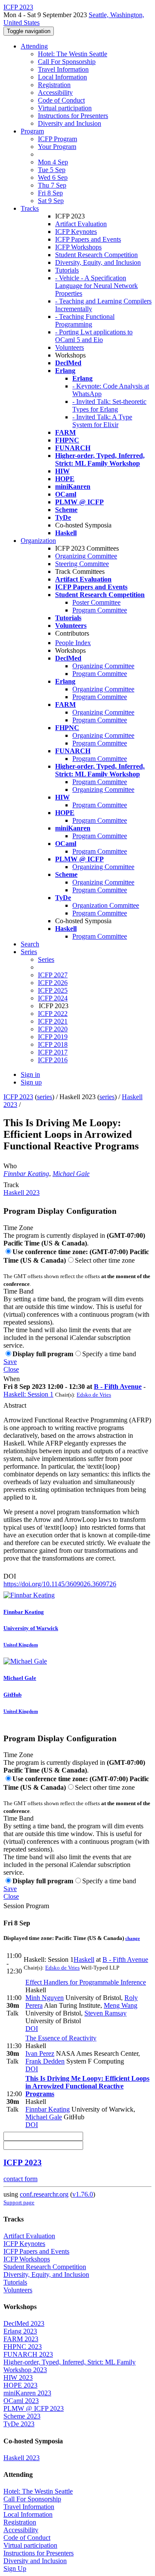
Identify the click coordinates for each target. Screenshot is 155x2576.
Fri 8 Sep (50, 193)
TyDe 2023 (19, 2424)
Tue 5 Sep (52, 170)
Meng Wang (121, 2005)
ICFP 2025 (53, 990)
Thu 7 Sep (52, 185)
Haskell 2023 (22, 1193)
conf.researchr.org (44, 2194)
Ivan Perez (40, 2053)
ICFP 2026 (53, 983)
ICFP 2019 (53, 1037)
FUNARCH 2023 (28, 2354)
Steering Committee (82, 564)
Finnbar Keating (26, 1174)
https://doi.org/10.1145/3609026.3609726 (60, 1584)
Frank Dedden (45, 2061)
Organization (38, 541)
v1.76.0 (83, 2194)
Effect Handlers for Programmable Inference (86, 1982)
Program (32, 131)
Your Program (57, 147)
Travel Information (63, 69)
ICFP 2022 (53, 1014)
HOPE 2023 (20, 2385)
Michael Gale (71, 1174)
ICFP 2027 (53, 975)
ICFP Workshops (78, 247)
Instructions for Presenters (73, 116)
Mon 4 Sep (53, 162)
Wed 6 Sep (53, 177)
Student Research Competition (96, 255)
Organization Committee (106, 905)
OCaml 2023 (21, 2401)
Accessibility (55, 92)
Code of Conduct (61, 100)
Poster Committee (96, 602)
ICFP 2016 (53, 1060)
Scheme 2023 (22, 2416)
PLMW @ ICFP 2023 (34, 2408)
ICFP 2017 (53, 1052)
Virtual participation (65, 108)
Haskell (84, 1959)
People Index (73, 643)
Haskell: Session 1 (28, 1394)
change (133, 1938)
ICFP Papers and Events (88, 239)
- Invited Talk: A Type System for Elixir (102, 421)
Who (10, 1166)
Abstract (15, 1405)
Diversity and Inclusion (70, 123)
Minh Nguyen (45, 1998)
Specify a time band (109, 1354)
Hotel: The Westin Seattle (73, 54)
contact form (20, 2179)
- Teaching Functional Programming (85, 320)
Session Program (26, 1906)
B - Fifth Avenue (118, 1386)
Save (10, 1362)
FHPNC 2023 (23, 2347)
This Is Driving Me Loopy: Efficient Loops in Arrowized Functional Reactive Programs (87, 2086)
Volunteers (70, 347)
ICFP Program (57, 139)
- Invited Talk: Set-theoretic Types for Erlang (109, 405)
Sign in (30, 1074)
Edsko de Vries (94, 1395)
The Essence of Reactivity (61, 2038)
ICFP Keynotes (76, 232)
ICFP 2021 (53, 1021)
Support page (19, 2202)
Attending (34, 46)
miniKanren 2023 (27, 2393)
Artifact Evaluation (81, 224)
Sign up (31, 1082)
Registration (54, 85)
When (12, 1379)
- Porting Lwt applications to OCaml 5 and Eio (94, 336)
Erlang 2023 (20, 2331)
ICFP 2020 (53, 1029)
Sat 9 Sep (51, 201)
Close (11, 1369)
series (45, 1097)
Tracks (30, 208)
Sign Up (15, 2568)
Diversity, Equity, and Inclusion (98, 262)
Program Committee (100, 610)
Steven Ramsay (105, 2013)
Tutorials (67, 270)
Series (46, 959)
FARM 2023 (21, 2339)
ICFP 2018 (53, 1044)
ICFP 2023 (18, 1097)
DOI (10, 1576)
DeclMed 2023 (24, 2323)
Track (11, 1185)
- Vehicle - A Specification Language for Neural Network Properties (96, 286)
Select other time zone (105, 1260)
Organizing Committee (86, 556)
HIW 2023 (18, 2377)
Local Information (62, 77)
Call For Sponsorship (67, 62)
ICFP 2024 (53, 998)
